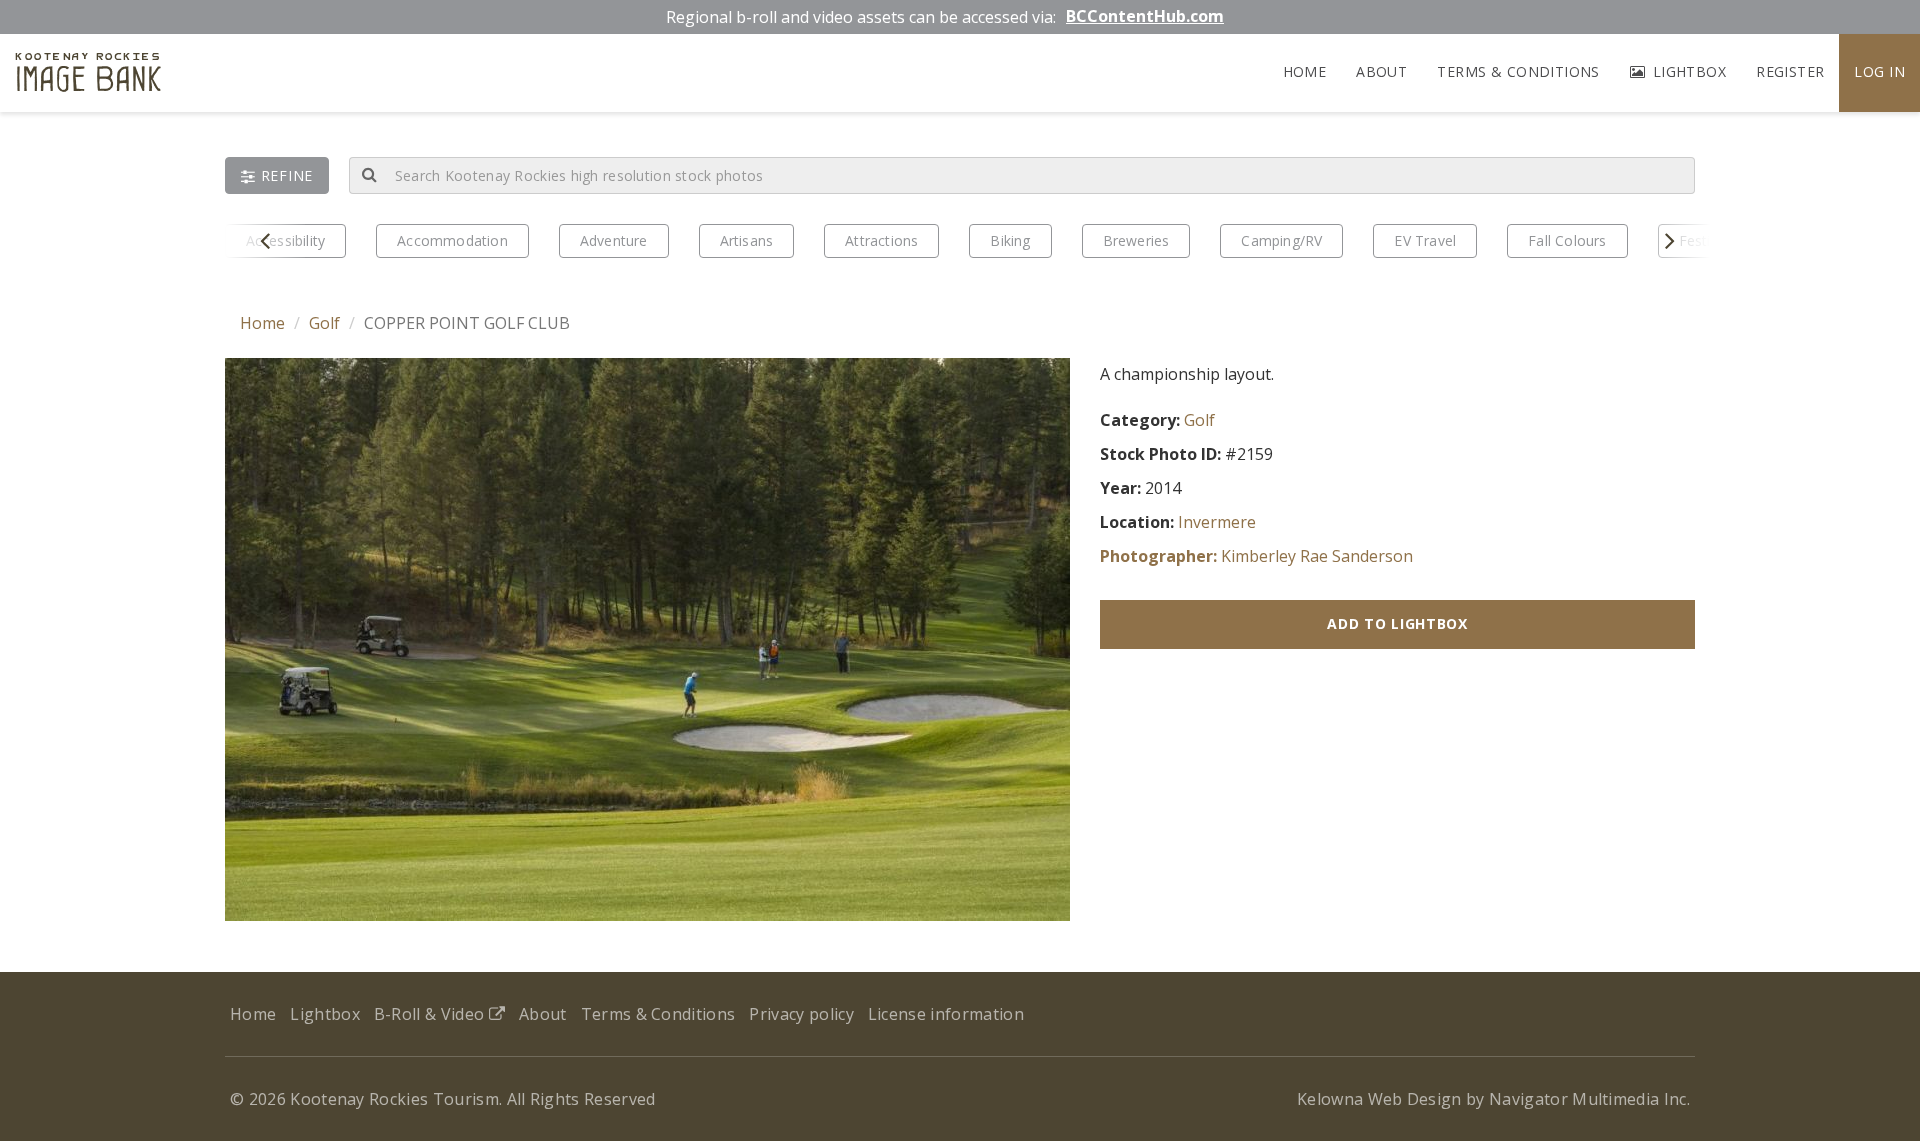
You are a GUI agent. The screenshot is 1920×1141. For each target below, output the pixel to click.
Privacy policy (801, 1014)
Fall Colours (1567, 240)
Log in (1879, 71)
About (1381, 71)
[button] (277, 175)
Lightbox (1687, 71)
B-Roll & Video (431, 1014)
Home (1305, 71)
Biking (1010, 240)
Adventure (614, 240)
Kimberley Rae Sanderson (1317, 556)
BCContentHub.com (1145, 16)
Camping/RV (1281, 240)
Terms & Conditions (1518, 71)
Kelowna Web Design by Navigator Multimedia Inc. (1493, 1099)
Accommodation (452, 240)
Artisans (747, 240)
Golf (324, 323)
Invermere (1217, 522)
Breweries (1136, 240)
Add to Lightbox (1397, 623)
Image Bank (88, 75)
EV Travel (1425, 240)
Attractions (881, 240)
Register (1790, 71)
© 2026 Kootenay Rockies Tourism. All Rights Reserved (443, 1099)
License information (946, 1014)
